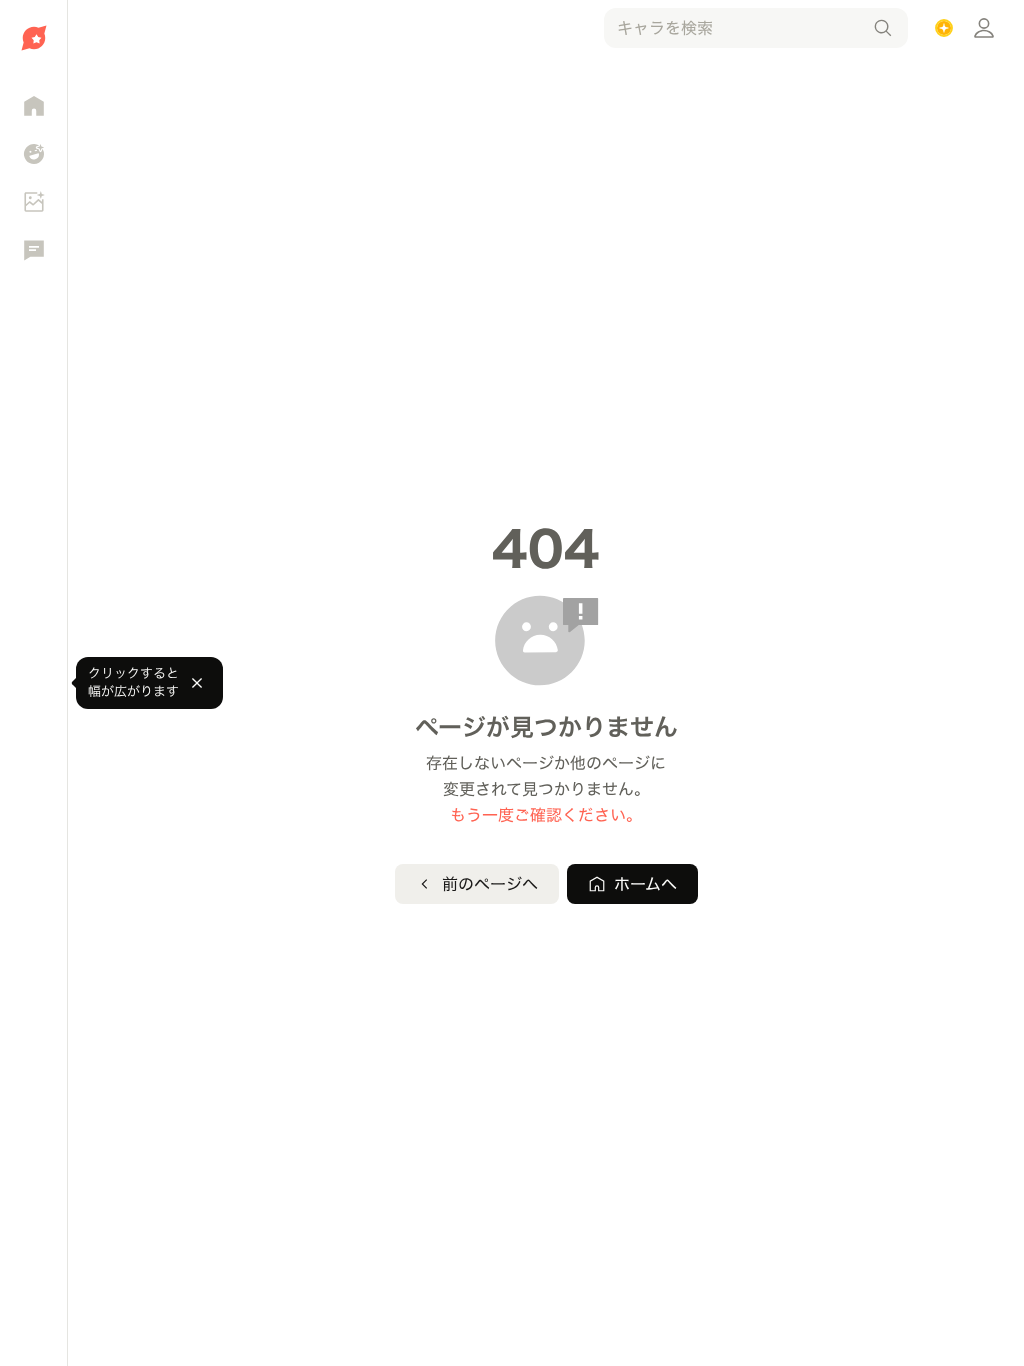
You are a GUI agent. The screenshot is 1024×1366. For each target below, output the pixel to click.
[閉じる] (197, 683)
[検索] (883, 28)
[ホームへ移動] (33, 38)
